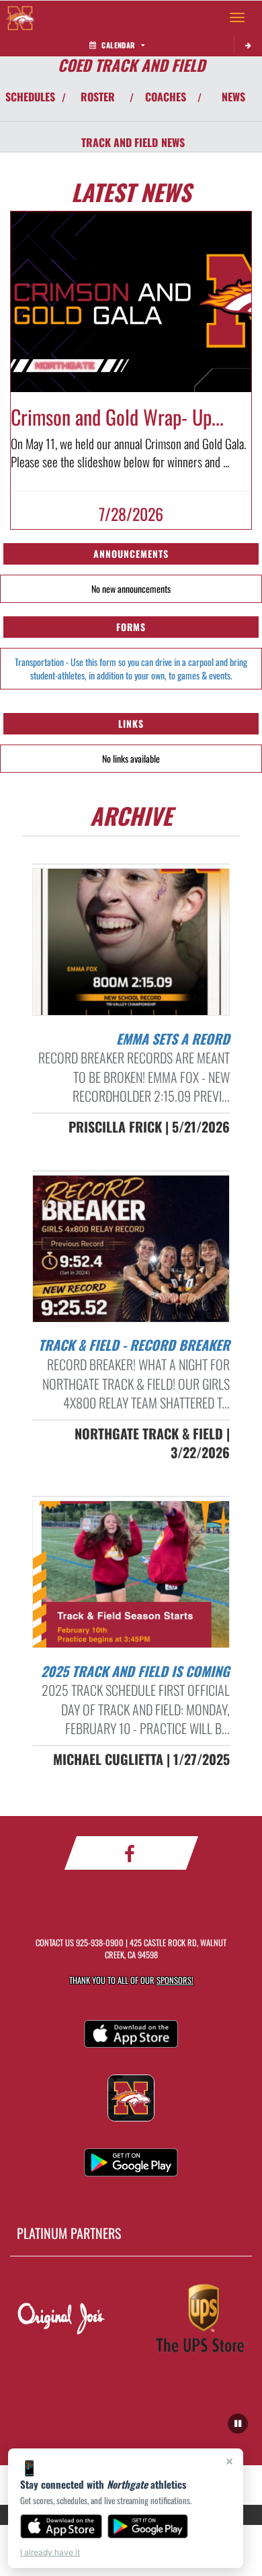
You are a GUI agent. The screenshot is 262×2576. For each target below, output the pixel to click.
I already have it (50, 2552)
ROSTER (98, 97)
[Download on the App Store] (61, 2526)
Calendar (118, 45)
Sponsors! (175, 1980)
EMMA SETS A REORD (173, 1039)
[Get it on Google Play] (148, 2526)
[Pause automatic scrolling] (238, 2424)
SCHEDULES (30, 97)
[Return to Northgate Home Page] (20, 17)
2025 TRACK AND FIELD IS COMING (135, 1671)
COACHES (166, 97)
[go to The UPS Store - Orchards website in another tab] (201, 2320)
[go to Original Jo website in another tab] (61, 2320)
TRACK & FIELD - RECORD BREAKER (134, 1345)
